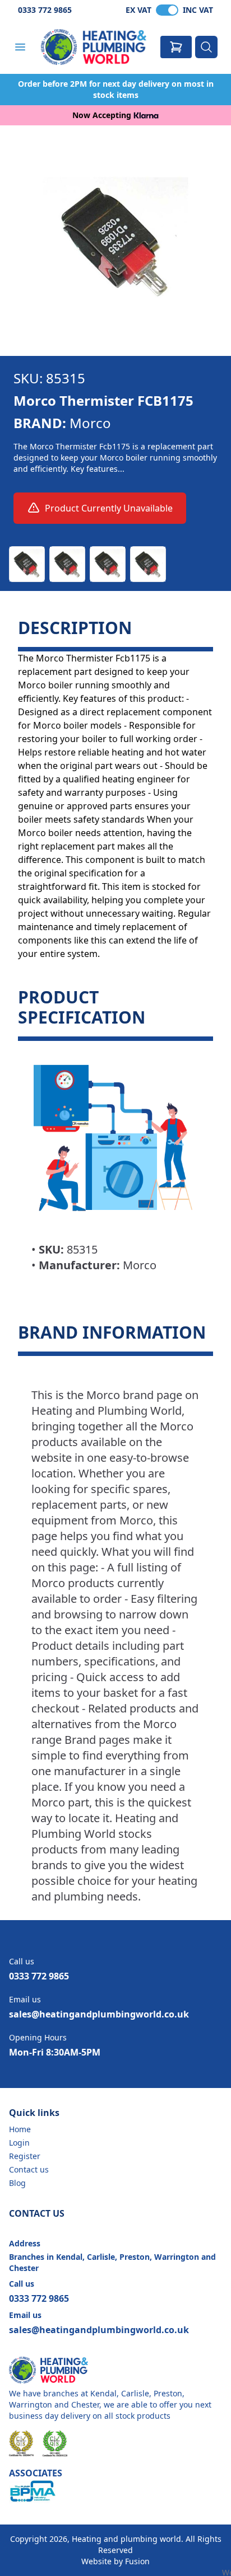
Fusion (137, 2561)
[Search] (206, 47)
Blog (17, 2183)
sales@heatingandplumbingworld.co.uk (99, 2014)
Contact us (29, 2169)
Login (19, 2143)
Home (20, 2129)
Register (25, 2156)
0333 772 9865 (45, 10)
